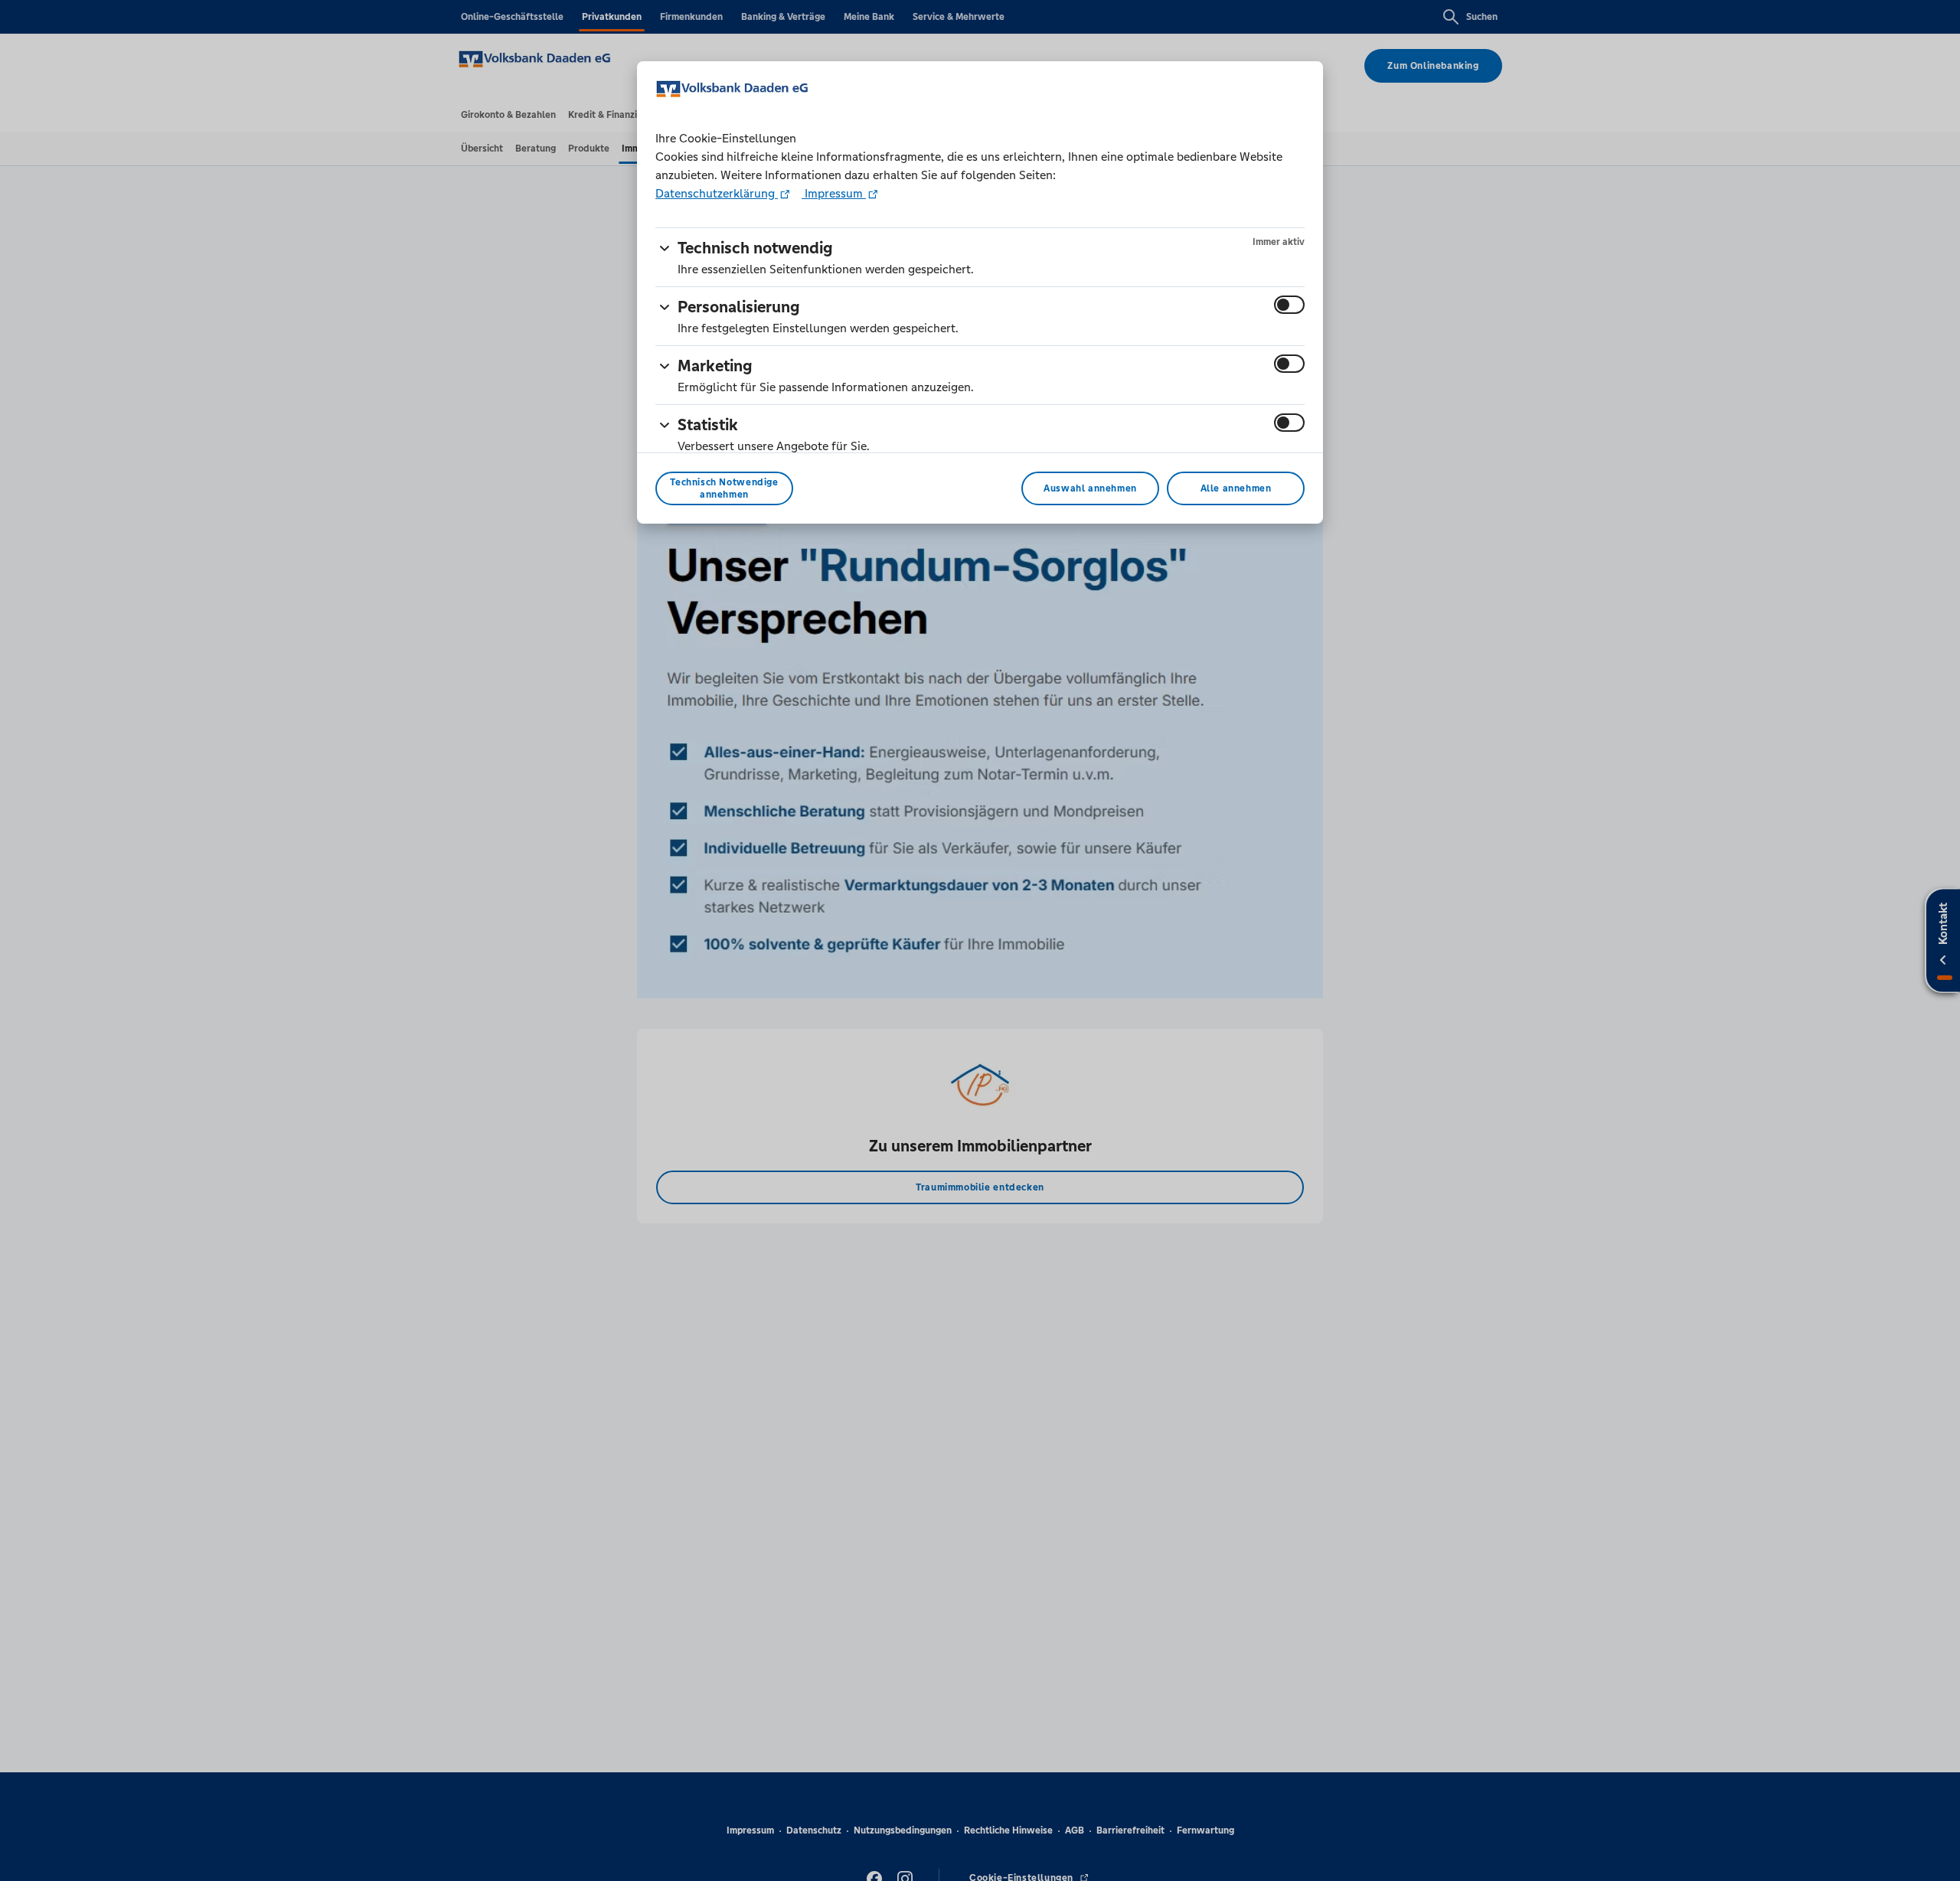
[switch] (1289, 305)
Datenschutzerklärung (717, 193)
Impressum (834, 193)
